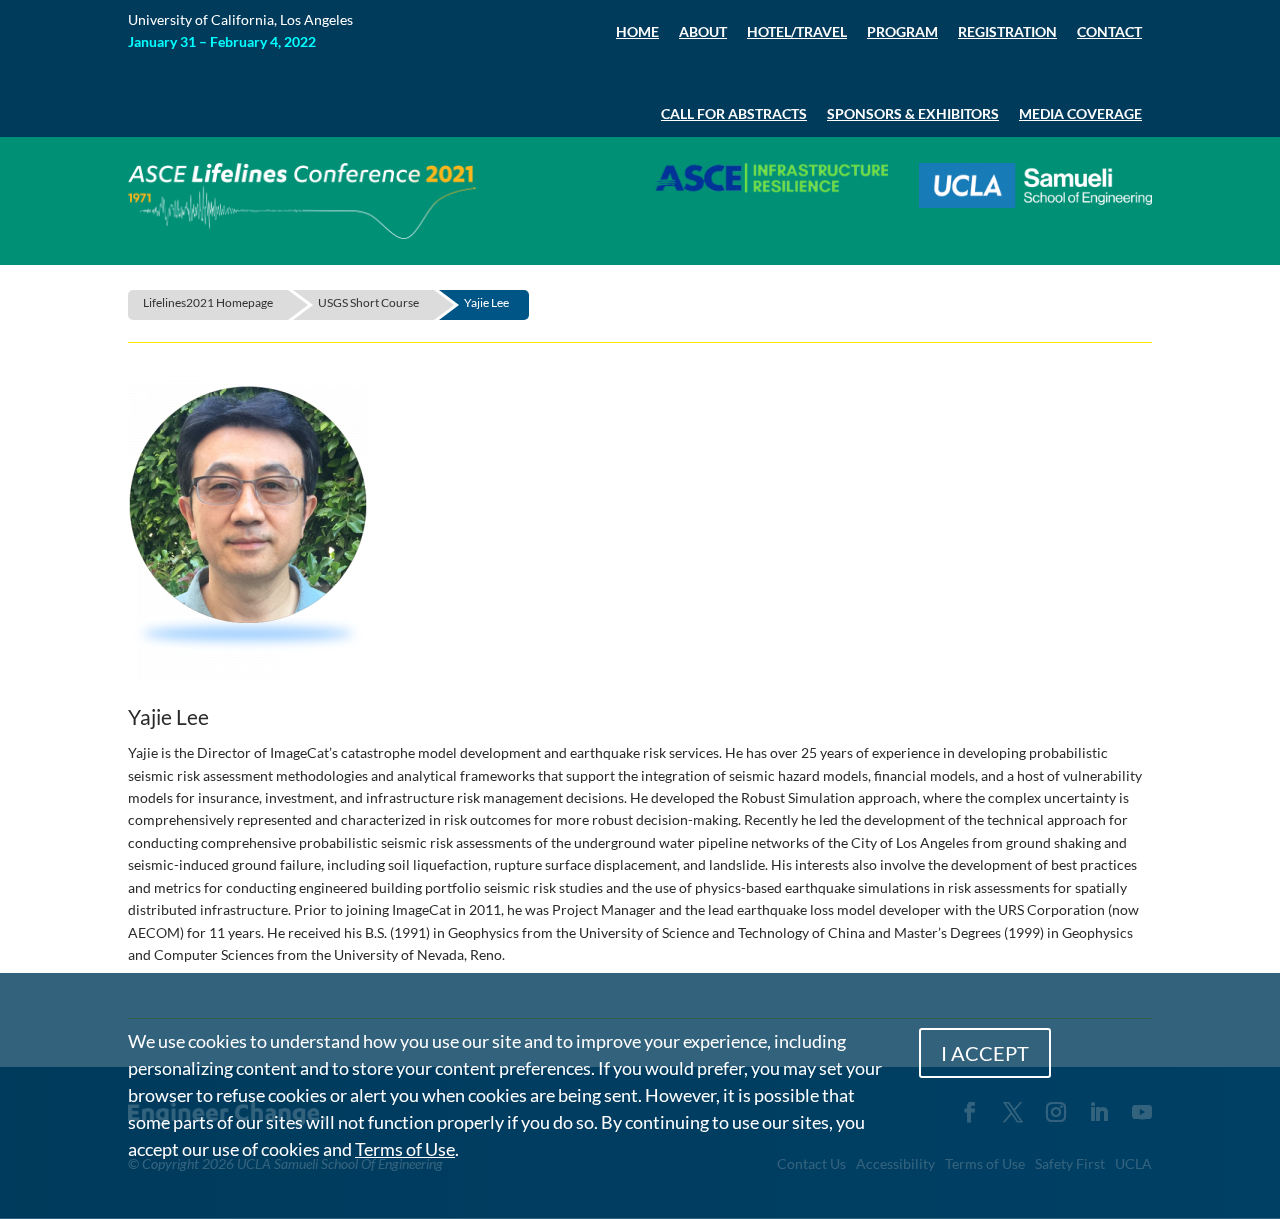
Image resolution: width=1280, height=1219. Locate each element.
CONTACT (1109, 31)
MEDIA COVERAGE (1080, 113)
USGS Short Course (368, 302)
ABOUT (703, 31)
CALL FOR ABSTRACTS (734, 113)
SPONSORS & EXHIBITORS (913, 113)
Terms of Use (405, 1149)
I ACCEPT (985, 1053)
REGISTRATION (1007, 31)
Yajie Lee (486, 302)
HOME (637, 31)
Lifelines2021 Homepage (208, 302)
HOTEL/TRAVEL (797, 31)
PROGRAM (902, 31)
